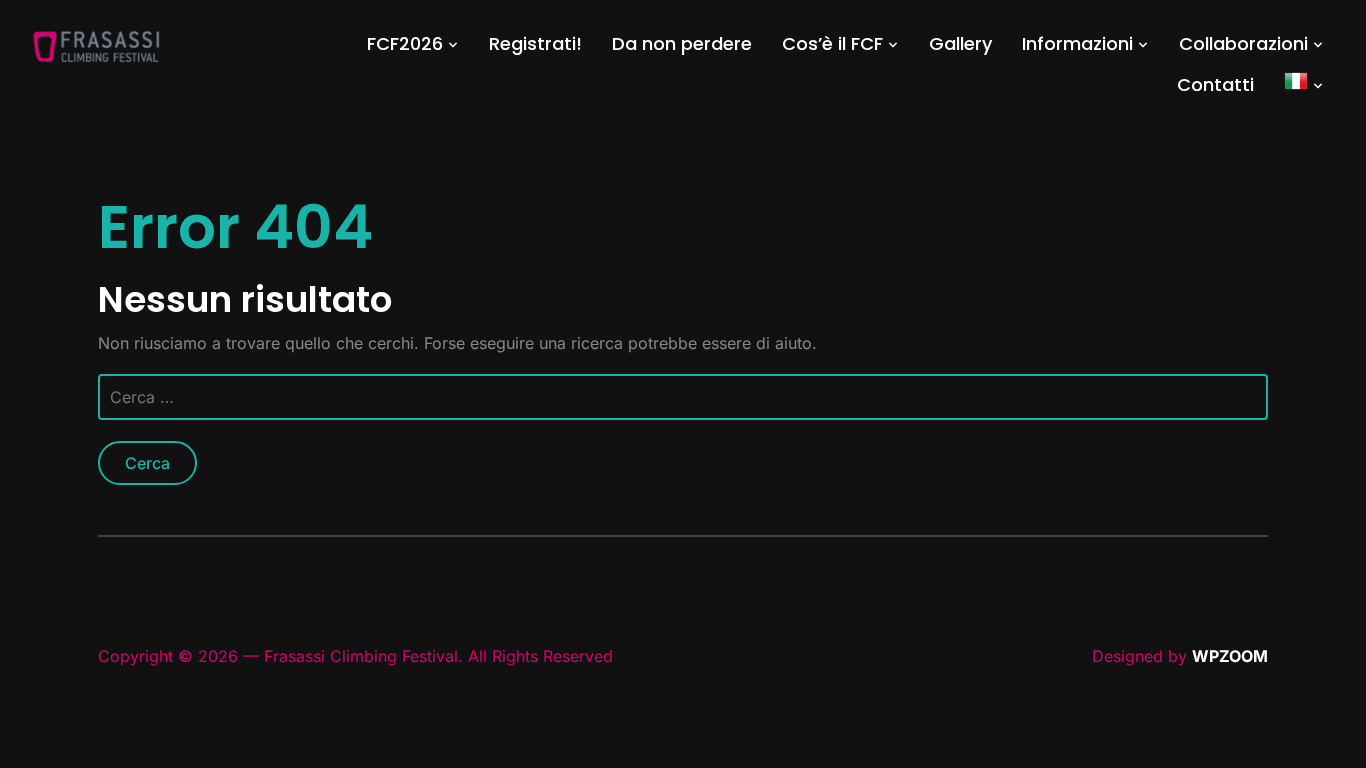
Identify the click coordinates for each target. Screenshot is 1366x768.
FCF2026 (405, 43)
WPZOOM (1230, 656)
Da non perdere (682, 43)
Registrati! (535, 43)
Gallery (960, 43)
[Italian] (1304, 84)
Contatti (1215, 84)
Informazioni (1077, 43)
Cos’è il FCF (832, 43)
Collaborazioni (1243, 43)
